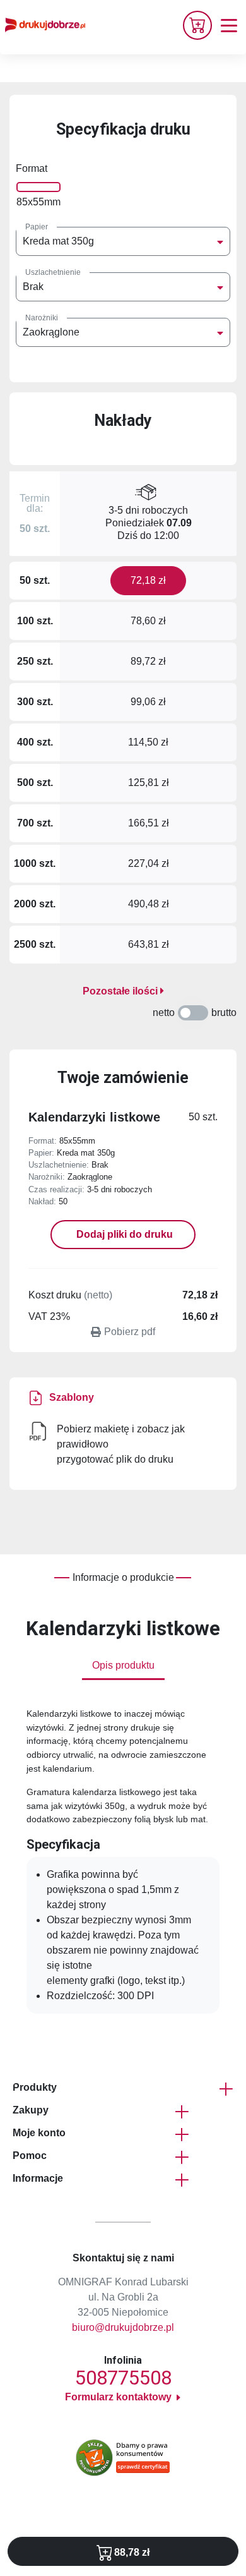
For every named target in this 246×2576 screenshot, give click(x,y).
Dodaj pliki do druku (123, 1234)
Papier (37, 227)
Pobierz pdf (130, 1332)
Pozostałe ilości (121, 991)
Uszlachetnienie (53, 272)
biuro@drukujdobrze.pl (123, 2327)
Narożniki (42, 318)
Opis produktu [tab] (123, 1665)
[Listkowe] (38, 1431)
